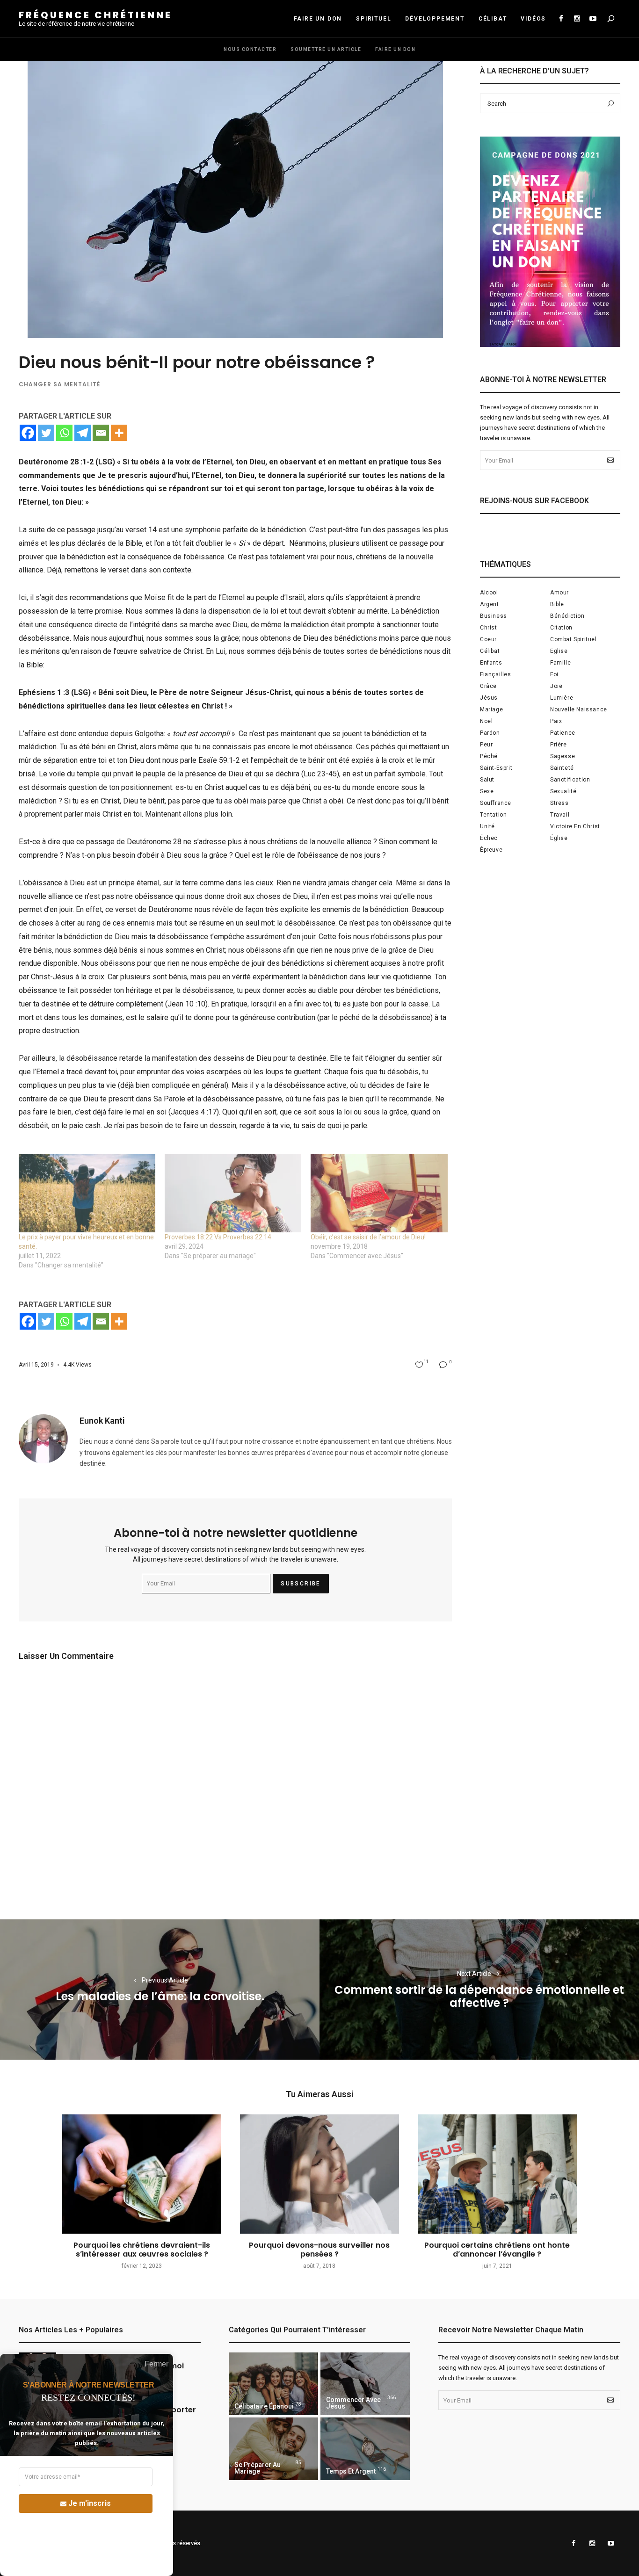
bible (557, 604)
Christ (489, 628)
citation (561, 628)
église (559, 838)
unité (487, 826)
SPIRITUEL (374, 19)
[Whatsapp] (64, 433)
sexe (487, 791)
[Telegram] (83, 433)
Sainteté (562, 768)
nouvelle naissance (579, 709)
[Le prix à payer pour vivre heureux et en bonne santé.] (87, 1193)
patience (563, 733)
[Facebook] (28, 433)
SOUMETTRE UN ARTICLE (326, 49)
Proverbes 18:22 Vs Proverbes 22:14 (218, 1237)
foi (554, 674)
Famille (560, 663)
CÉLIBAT (493, 19)
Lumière (562, 698)
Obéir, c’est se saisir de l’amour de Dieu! (368, 1237)
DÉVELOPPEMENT (435, 19)
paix (556, 721)
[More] (119, 433)
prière (559, 745)
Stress (559, 803)
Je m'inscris (90, 2503)
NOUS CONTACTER (250, 49)
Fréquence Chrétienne (95, 15)
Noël (486, 721)
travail (560, 815)
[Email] (101, 433)
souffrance (496, 803)
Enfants (491, 663)
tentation (493, 815)
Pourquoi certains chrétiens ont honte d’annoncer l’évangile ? (497, 2250)
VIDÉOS (533, 19)
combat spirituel (574, 639)
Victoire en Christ (575, 826)
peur (486, 745)
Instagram (577, 19)
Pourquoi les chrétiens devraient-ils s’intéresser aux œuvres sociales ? (142, 2250)
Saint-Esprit (496, 768)
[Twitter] (46, 433)
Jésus (489, 698)
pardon (490, 733)
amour (559, 593)
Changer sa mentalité (59, 384)
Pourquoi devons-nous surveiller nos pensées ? (319, 2250)
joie (556, 686)
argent (490, 604)
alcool (489, 593)
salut (487, 780)
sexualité (563, 791)
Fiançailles (496, 674)
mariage (491, 709)
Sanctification (570, 780)
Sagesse (563, 756)
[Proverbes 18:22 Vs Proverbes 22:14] (233, 1193)
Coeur (488, 639)
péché (489, 756)
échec (489, 838)
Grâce (488, 686)
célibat (490, 651)
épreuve (491, 850)
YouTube (593, 19)
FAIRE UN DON (318, 19)
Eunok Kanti (102, 1421)
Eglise (559, 651)
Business (494, 616)
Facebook (561, 19)
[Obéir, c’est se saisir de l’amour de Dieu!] (379, 1193)
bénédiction (567, 616)
